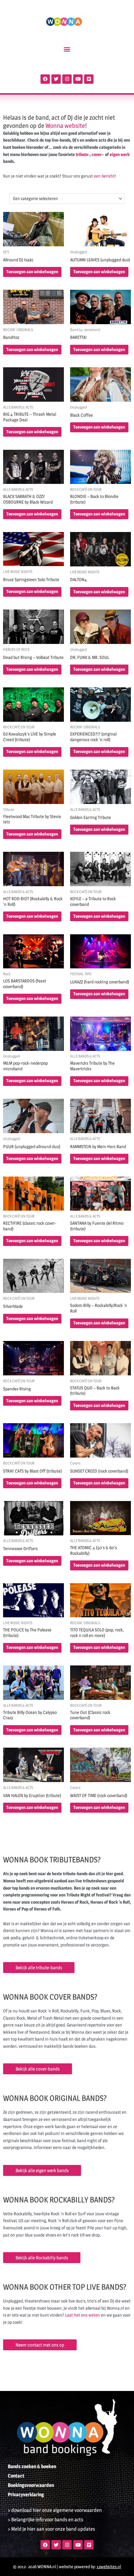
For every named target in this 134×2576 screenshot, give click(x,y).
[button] (67, 49)
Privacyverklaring (26, 2495)
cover (97, 154)
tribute (82, 154)
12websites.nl (109, 2567)
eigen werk (120, 154)
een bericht (104, 176)
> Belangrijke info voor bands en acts (45, 2520)
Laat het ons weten (83, 2315)
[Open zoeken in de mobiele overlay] (67, 65)
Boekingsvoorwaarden (31, 2485)
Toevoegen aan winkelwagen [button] (32, 272)
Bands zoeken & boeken (32, 2466)
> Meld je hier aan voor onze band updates (51, 2529)
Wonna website (65, 126)
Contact (16, 2476)
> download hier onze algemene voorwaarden (55, 2510)
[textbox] (65, 198)
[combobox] (67, 198)
